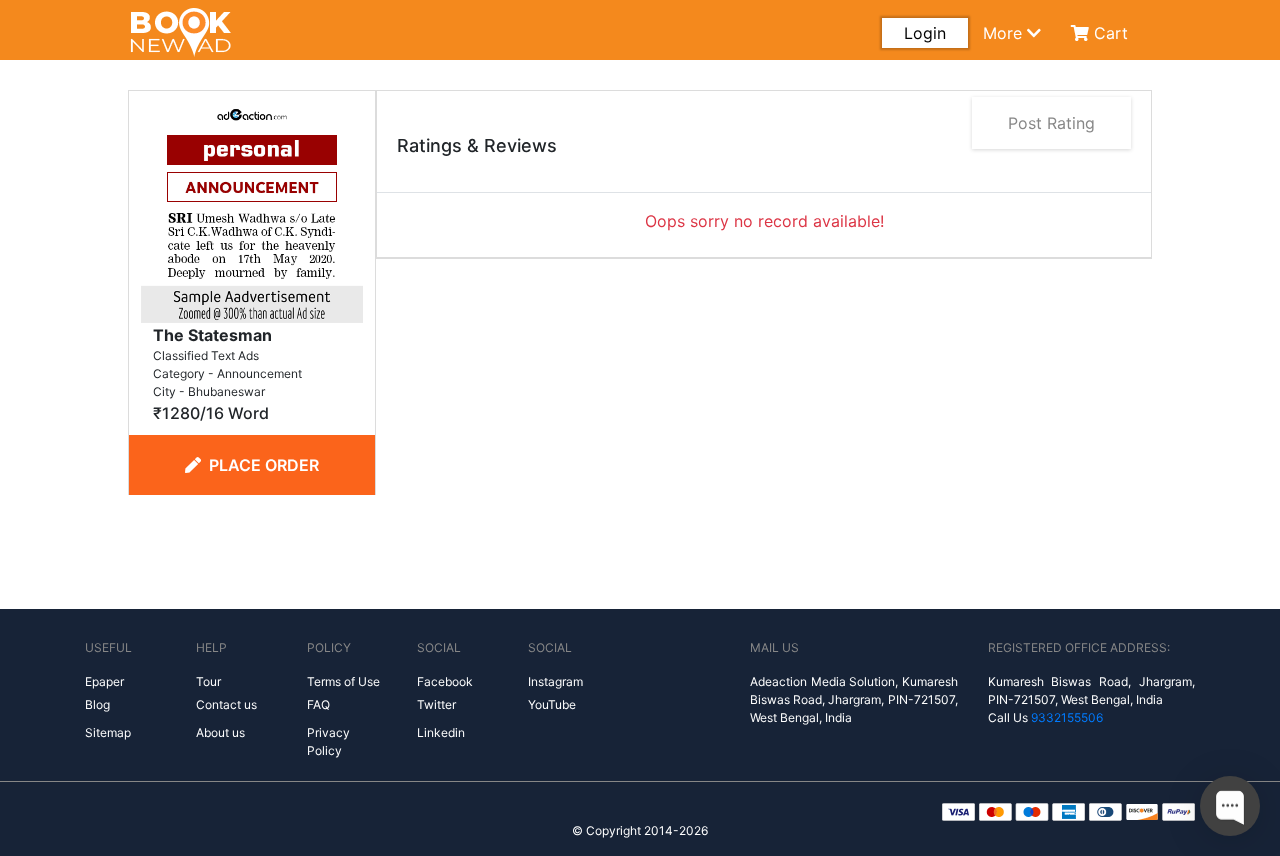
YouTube (552, 704)
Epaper (104, 681)
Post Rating (1051, 123)
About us (220, 732)
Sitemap (108, 732)
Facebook (445, 681)
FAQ (318, 704)
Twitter (436, 704)
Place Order (264, 465)
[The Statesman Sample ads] (252, 210)
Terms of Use (343, 681)
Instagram (555, 681)
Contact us (226, 704)
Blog (97, 704)
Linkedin (441, 732)
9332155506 (1067, 717)
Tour (208, 681)
